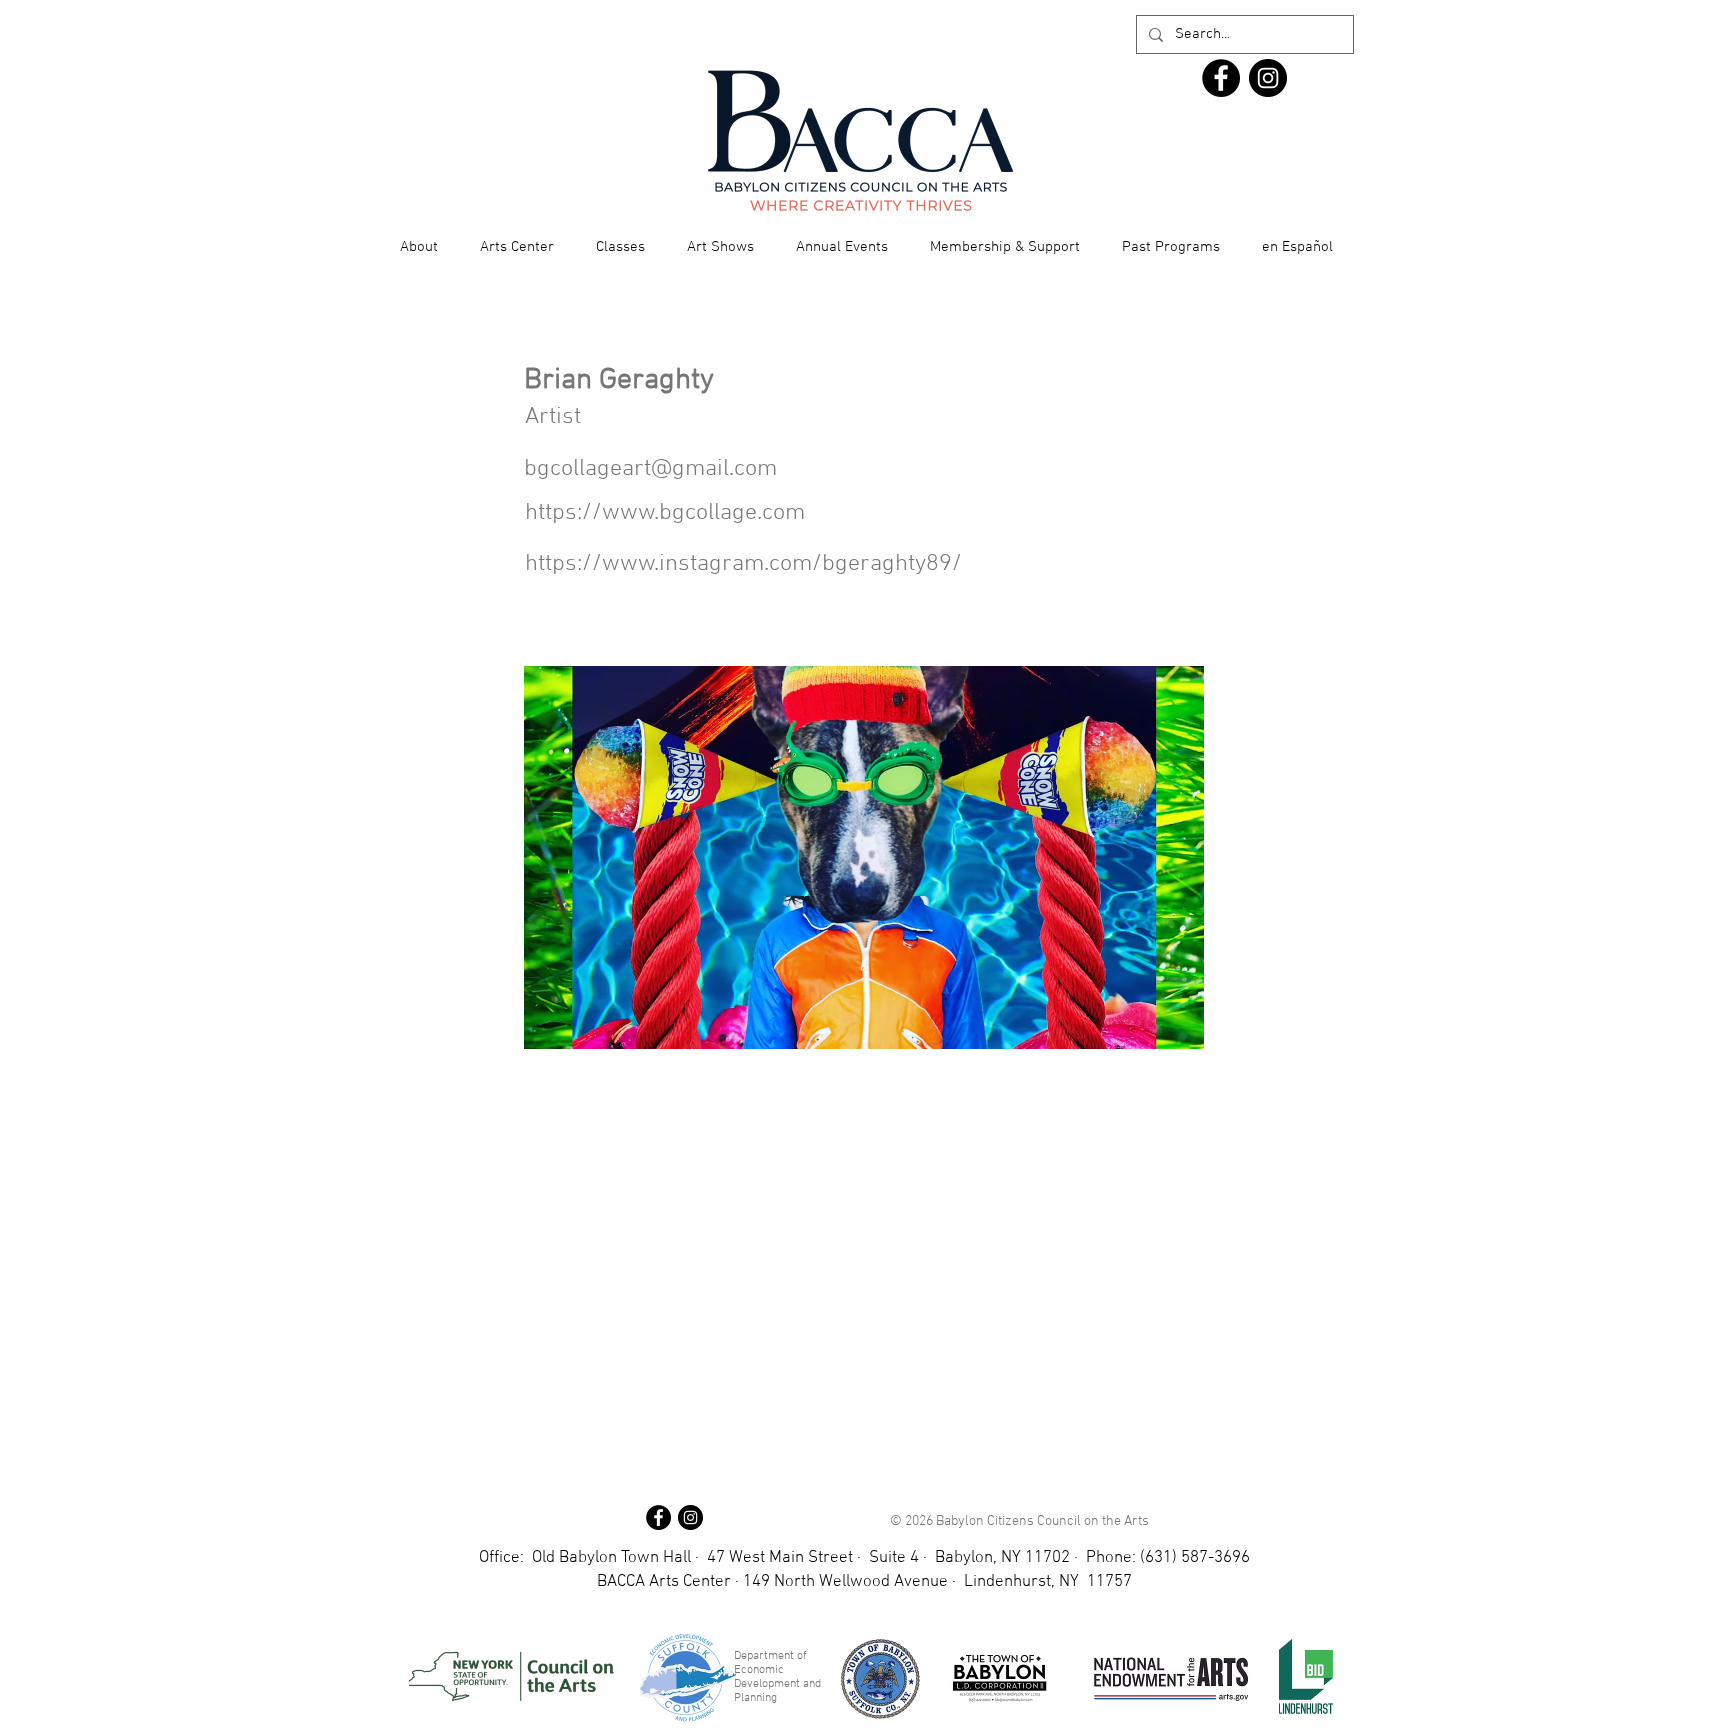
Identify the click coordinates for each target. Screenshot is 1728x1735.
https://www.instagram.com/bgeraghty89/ (743, 564)
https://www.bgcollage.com (665, 513)
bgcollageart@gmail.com (650, 469)
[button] (419, 247)
